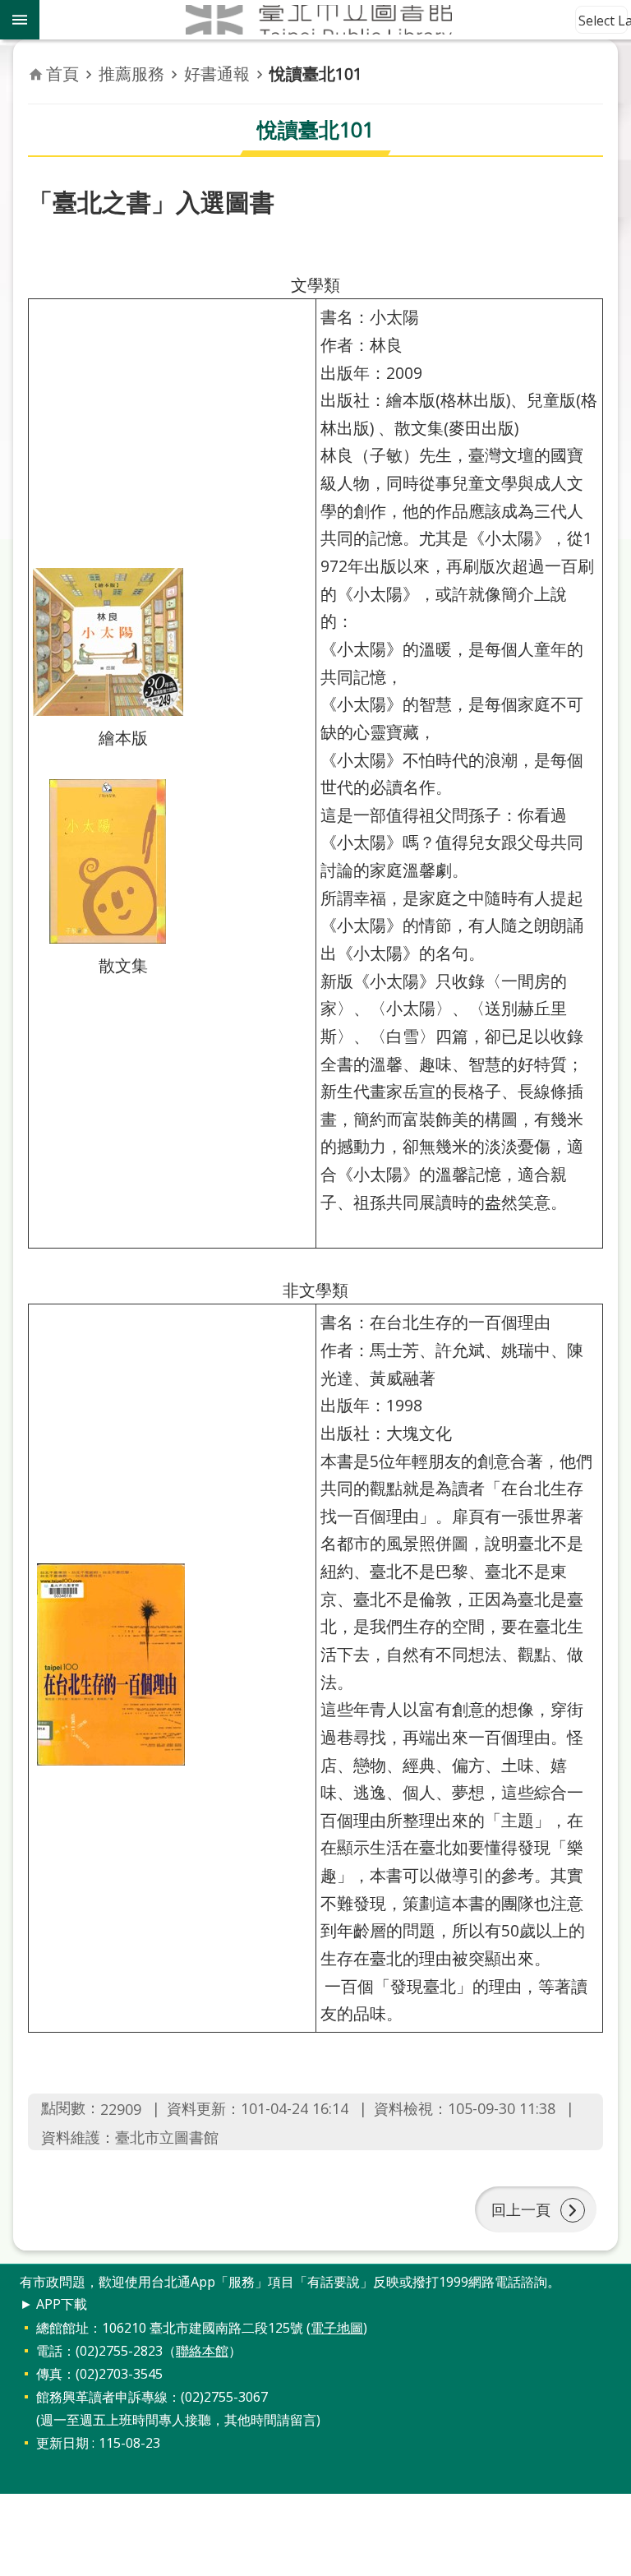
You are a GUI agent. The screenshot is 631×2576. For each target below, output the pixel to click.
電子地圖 (337, 2328)
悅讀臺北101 (316, 74)
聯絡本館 (202, 2351)
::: (10, 2273)
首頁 (62, 74)
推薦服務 (131, 74)
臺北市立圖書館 (335, 20)
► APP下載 (53, 2304)
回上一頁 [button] (521, 2209)
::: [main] (38, 58)
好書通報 (217, 74)
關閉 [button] (20, 20)
